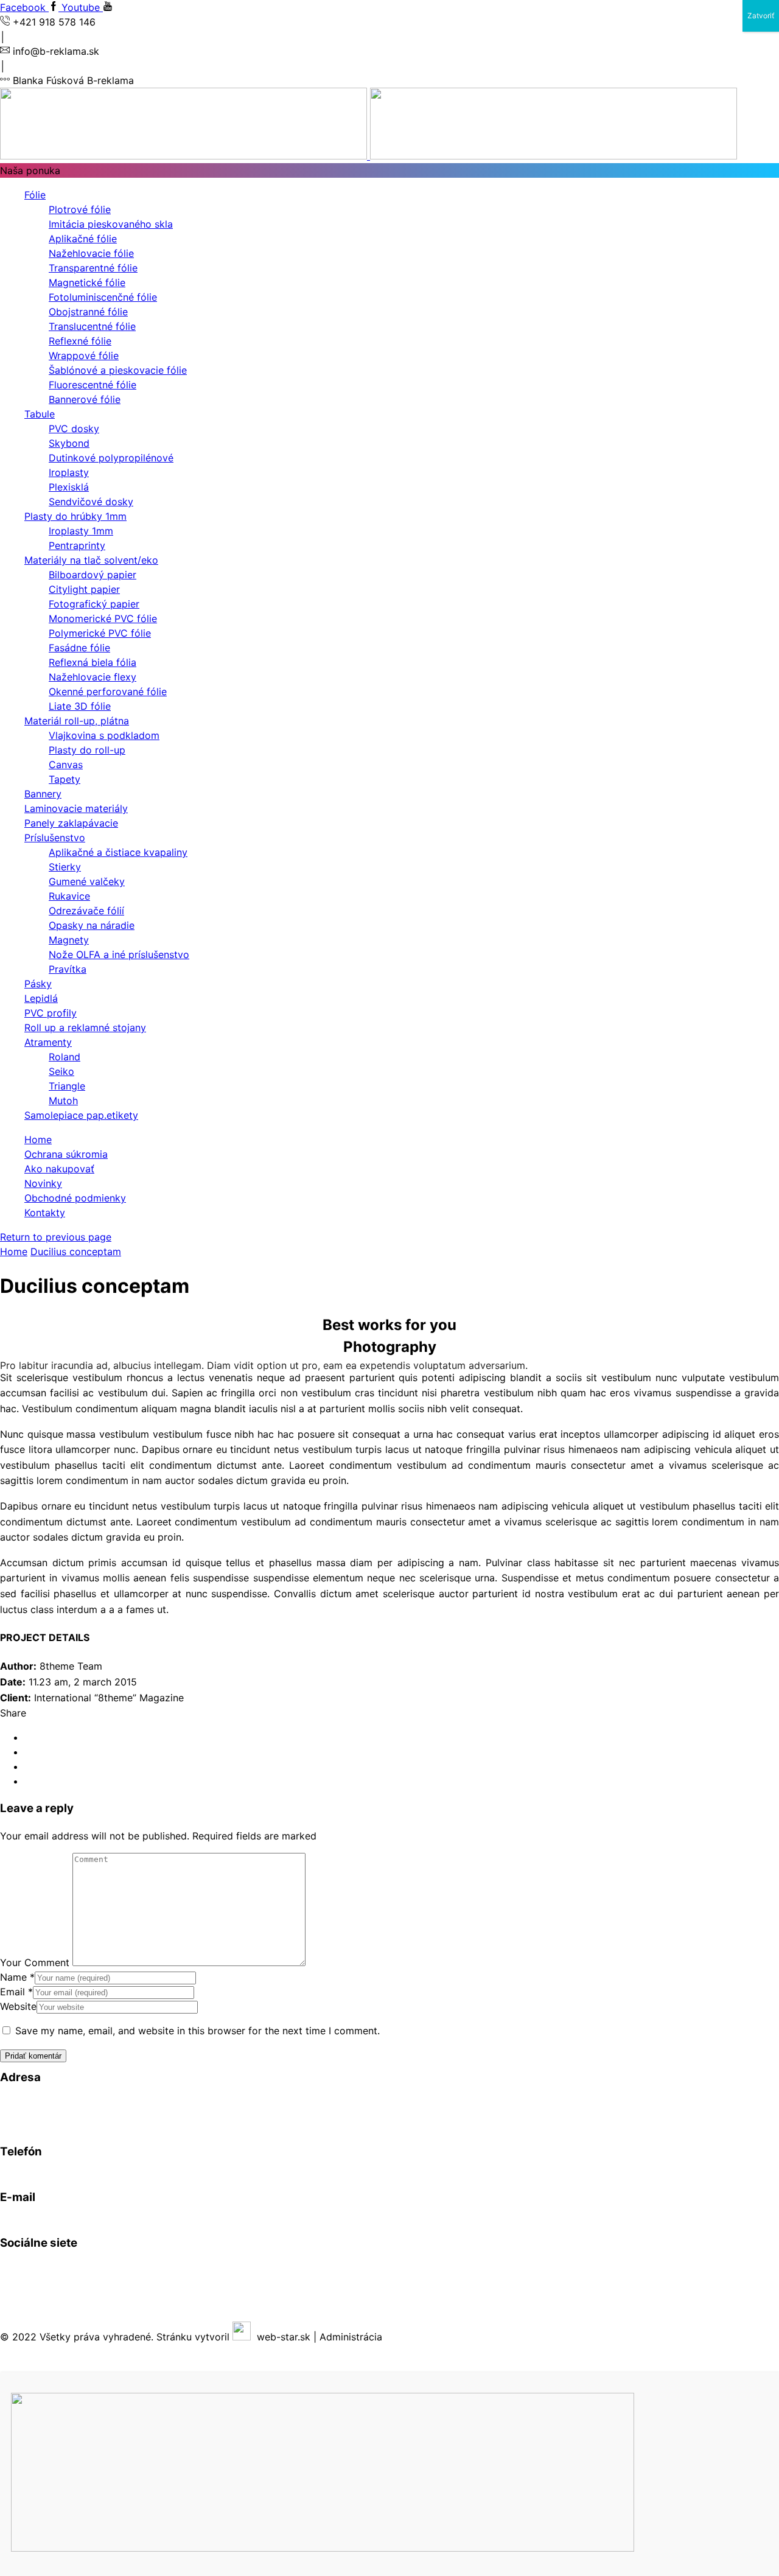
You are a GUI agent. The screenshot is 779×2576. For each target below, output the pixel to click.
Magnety (69, 940)
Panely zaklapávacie (71, 823)
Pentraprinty (77, 545)
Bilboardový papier (93, 575)
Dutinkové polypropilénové (111, 458)
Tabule (40, 414)
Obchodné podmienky (75, 1198)
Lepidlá (41, 998)
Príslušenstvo (55, 838)
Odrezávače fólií (86, 911)
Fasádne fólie (79, 648)
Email (16, 1992)
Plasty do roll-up (87, 750)
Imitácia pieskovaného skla (111, 224)
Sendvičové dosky (91, 502)
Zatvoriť (761, 16)
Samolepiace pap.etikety (81, 1115)
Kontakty (45, 1213)
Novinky (43, 1183)
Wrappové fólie (84, 355)
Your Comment (35, 1962)
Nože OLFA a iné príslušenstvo (119, 954)
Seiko (61, 1071)
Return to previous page (56, 1237)
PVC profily (51, 1013)
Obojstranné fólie (88, 312)
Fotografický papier (94, 604)
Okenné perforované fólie (108, 691)
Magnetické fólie (87, 282)
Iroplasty (69, 472)
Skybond (69, 443)
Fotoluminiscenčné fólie (103, 297)
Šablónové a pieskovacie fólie (118, 370)
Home (38, 1139)
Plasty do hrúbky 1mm (75, 516)
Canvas (66, 765)
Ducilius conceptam (76, 1251)
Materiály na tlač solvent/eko (91, 560)
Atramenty (48, 1042)
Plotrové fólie (80, 209)
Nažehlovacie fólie (91, 253)
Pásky (38, 984)
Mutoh (63, 1101)
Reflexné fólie (80, 341)
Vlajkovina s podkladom (104, 735)
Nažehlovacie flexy (93, 677)
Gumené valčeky (87, 881)
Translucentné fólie (92, 326)
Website (18, 2006)
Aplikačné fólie (83, 239)
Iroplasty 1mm (81, 531)
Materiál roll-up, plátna (77, 721)
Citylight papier (84, 589)
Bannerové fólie (85, 399)
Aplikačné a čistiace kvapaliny (118, 852)
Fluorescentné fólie (93, 385)
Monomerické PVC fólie (103, 618)
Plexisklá (69, 487)
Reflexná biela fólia (93, 662)
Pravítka (68, 969)
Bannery (43, 794)
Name (17, 1977)
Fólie (35, 195)
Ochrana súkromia (66, 1154)
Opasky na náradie (92, 925)
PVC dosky (74, 429)
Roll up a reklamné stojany (85, 1027)
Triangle (67, 1086)
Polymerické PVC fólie (100, 633)
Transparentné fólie (93, 268)
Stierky (65, 867)
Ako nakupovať (59, 1169)
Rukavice (69, 896)
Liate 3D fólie (80, 706)
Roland (65, 1057)
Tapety (65, 779)
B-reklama (80, 2266)
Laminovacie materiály (76, 808)
